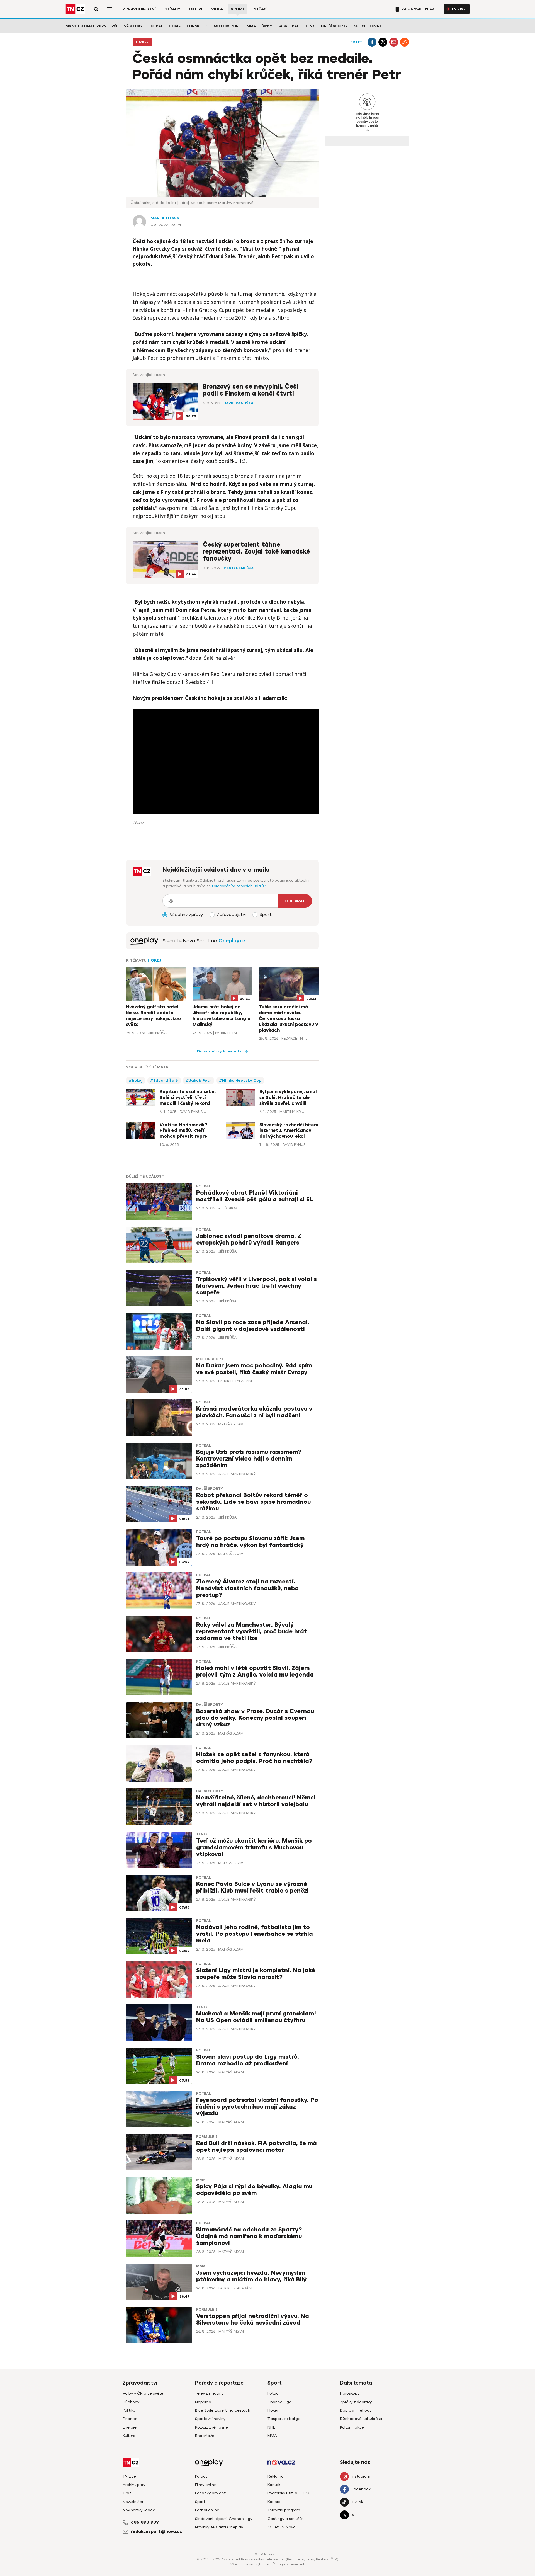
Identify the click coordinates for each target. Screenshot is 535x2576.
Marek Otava (165, 218)
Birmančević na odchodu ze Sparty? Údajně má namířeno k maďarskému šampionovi (249, 2236)
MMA (251, 26)
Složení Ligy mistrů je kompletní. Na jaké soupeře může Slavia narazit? (256, 1974)
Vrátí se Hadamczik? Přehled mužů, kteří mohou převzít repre (183, 1131)
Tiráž (127, 2493)
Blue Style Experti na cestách (223, 2410)
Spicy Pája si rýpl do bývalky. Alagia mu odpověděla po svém (254, 2190)
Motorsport (227, 26)
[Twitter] (383, 42)
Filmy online (206, 2485)
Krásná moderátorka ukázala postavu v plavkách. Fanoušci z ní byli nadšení (254, 1412)
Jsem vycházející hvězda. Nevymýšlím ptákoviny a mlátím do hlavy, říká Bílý (251, 2276)
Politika (129, 2410)
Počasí (260, 9)
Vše (115, 26)
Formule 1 (197, 26)
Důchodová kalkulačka (361, 2419)
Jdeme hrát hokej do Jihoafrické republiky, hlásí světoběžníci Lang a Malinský (222, 1016)
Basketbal (288, 26)
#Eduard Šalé (164, 1080)
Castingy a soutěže (286, 2519)
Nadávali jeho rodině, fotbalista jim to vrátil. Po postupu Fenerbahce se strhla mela (255, 1934)
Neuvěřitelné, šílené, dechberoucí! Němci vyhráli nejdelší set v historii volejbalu (256, 1801)
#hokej (136, 1080)
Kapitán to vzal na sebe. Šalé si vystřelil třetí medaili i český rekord (188, 1098)
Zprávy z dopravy (356, 2402)
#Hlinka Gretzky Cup (240, 1080)
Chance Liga (279, 2402)
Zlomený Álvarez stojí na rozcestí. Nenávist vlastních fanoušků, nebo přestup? (247, 1588)
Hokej (175, 26)
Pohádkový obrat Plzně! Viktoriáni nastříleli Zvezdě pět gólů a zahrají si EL (255, 1196)
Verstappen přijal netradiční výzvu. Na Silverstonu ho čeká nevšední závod (253, 2319)
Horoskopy (350, 2393)
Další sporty (334, 26)
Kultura (129, 2436)
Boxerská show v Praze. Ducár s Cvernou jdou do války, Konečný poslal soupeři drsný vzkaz (255, 1718)
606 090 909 (145, 2522)
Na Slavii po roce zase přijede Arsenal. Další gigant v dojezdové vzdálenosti (253, 1326)
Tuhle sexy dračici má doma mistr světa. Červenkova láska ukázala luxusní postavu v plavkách (288, 1019)
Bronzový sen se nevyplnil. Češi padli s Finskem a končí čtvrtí (251, 390)
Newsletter (133, 2502)
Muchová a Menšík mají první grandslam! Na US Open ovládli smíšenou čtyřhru (256, 2017)
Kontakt (275, 2485)
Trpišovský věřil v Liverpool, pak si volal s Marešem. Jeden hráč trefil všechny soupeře (256, 1286)
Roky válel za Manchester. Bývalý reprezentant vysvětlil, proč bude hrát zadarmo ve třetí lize (252, 1632)
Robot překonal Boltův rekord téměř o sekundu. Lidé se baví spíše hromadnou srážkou (253, 1502)
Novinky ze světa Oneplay (219, 2527)
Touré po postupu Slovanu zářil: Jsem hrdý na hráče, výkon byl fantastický (250, 1542)
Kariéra (274, 2502)
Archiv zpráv (134, 2485)
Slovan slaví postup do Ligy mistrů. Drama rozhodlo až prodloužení (248, 2060)
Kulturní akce (352, 2427)
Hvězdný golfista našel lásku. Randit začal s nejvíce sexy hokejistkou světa (153, 1016)
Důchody (131, 2402)
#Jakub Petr (199, 1080)
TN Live (196, 9)
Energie (130, 2427)
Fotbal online (207, 2510)
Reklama (276, 2476)
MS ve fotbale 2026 (86, 26)
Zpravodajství (139, 9)
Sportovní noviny (210, 2419)
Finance (130, 2419)
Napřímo (203, 2402)
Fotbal (156, 26)
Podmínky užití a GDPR (288, 2493)
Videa (217, 9)
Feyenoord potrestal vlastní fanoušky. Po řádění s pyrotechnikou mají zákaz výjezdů (257, 2107)
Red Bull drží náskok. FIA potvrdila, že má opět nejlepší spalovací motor (256, 2147)
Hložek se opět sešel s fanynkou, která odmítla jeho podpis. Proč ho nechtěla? (254, 1758)
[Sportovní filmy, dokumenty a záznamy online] (144, 941)
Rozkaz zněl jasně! (212, 2427)
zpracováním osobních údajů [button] (238, 886)
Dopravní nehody (356, 2410)
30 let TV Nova (282, 2527)
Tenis (310, 26)
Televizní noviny (209, 2393)
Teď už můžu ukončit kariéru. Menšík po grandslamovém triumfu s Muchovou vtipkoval (254, 1848)
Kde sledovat (367, 26)
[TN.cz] (75, 9)
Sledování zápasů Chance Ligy (224, 2519)
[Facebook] (372, 42)
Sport (238, 9)
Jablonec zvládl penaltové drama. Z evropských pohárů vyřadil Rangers (249, 1239)
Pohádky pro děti (211, 2493)
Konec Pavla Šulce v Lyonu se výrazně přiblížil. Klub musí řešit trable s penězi (252, 1887)
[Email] (394, 42)
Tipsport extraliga (284, 2419)
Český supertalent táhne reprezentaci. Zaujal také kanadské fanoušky (256, 552)
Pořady (172, 9)
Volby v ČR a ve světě (143, 2393)
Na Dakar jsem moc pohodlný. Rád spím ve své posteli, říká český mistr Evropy (254, 1369)
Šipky (267, 26)
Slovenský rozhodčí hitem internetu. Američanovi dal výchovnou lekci (289, 1131)
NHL (271, 2427)
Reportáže (205, 2436)
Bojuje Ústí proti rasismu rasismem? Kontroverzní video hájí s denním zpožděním (249, 1459)
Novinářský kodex (139, 2510)
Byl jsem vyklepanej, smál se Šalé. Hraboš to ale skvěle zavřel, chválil (288, 1098)
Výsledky (133, 26)
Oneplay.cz (232, 941)
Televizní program (284, 2510)
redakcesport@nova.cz (156, 2531)
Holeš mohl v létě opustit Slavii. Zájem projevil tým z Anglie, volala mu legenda (255, 1671)
